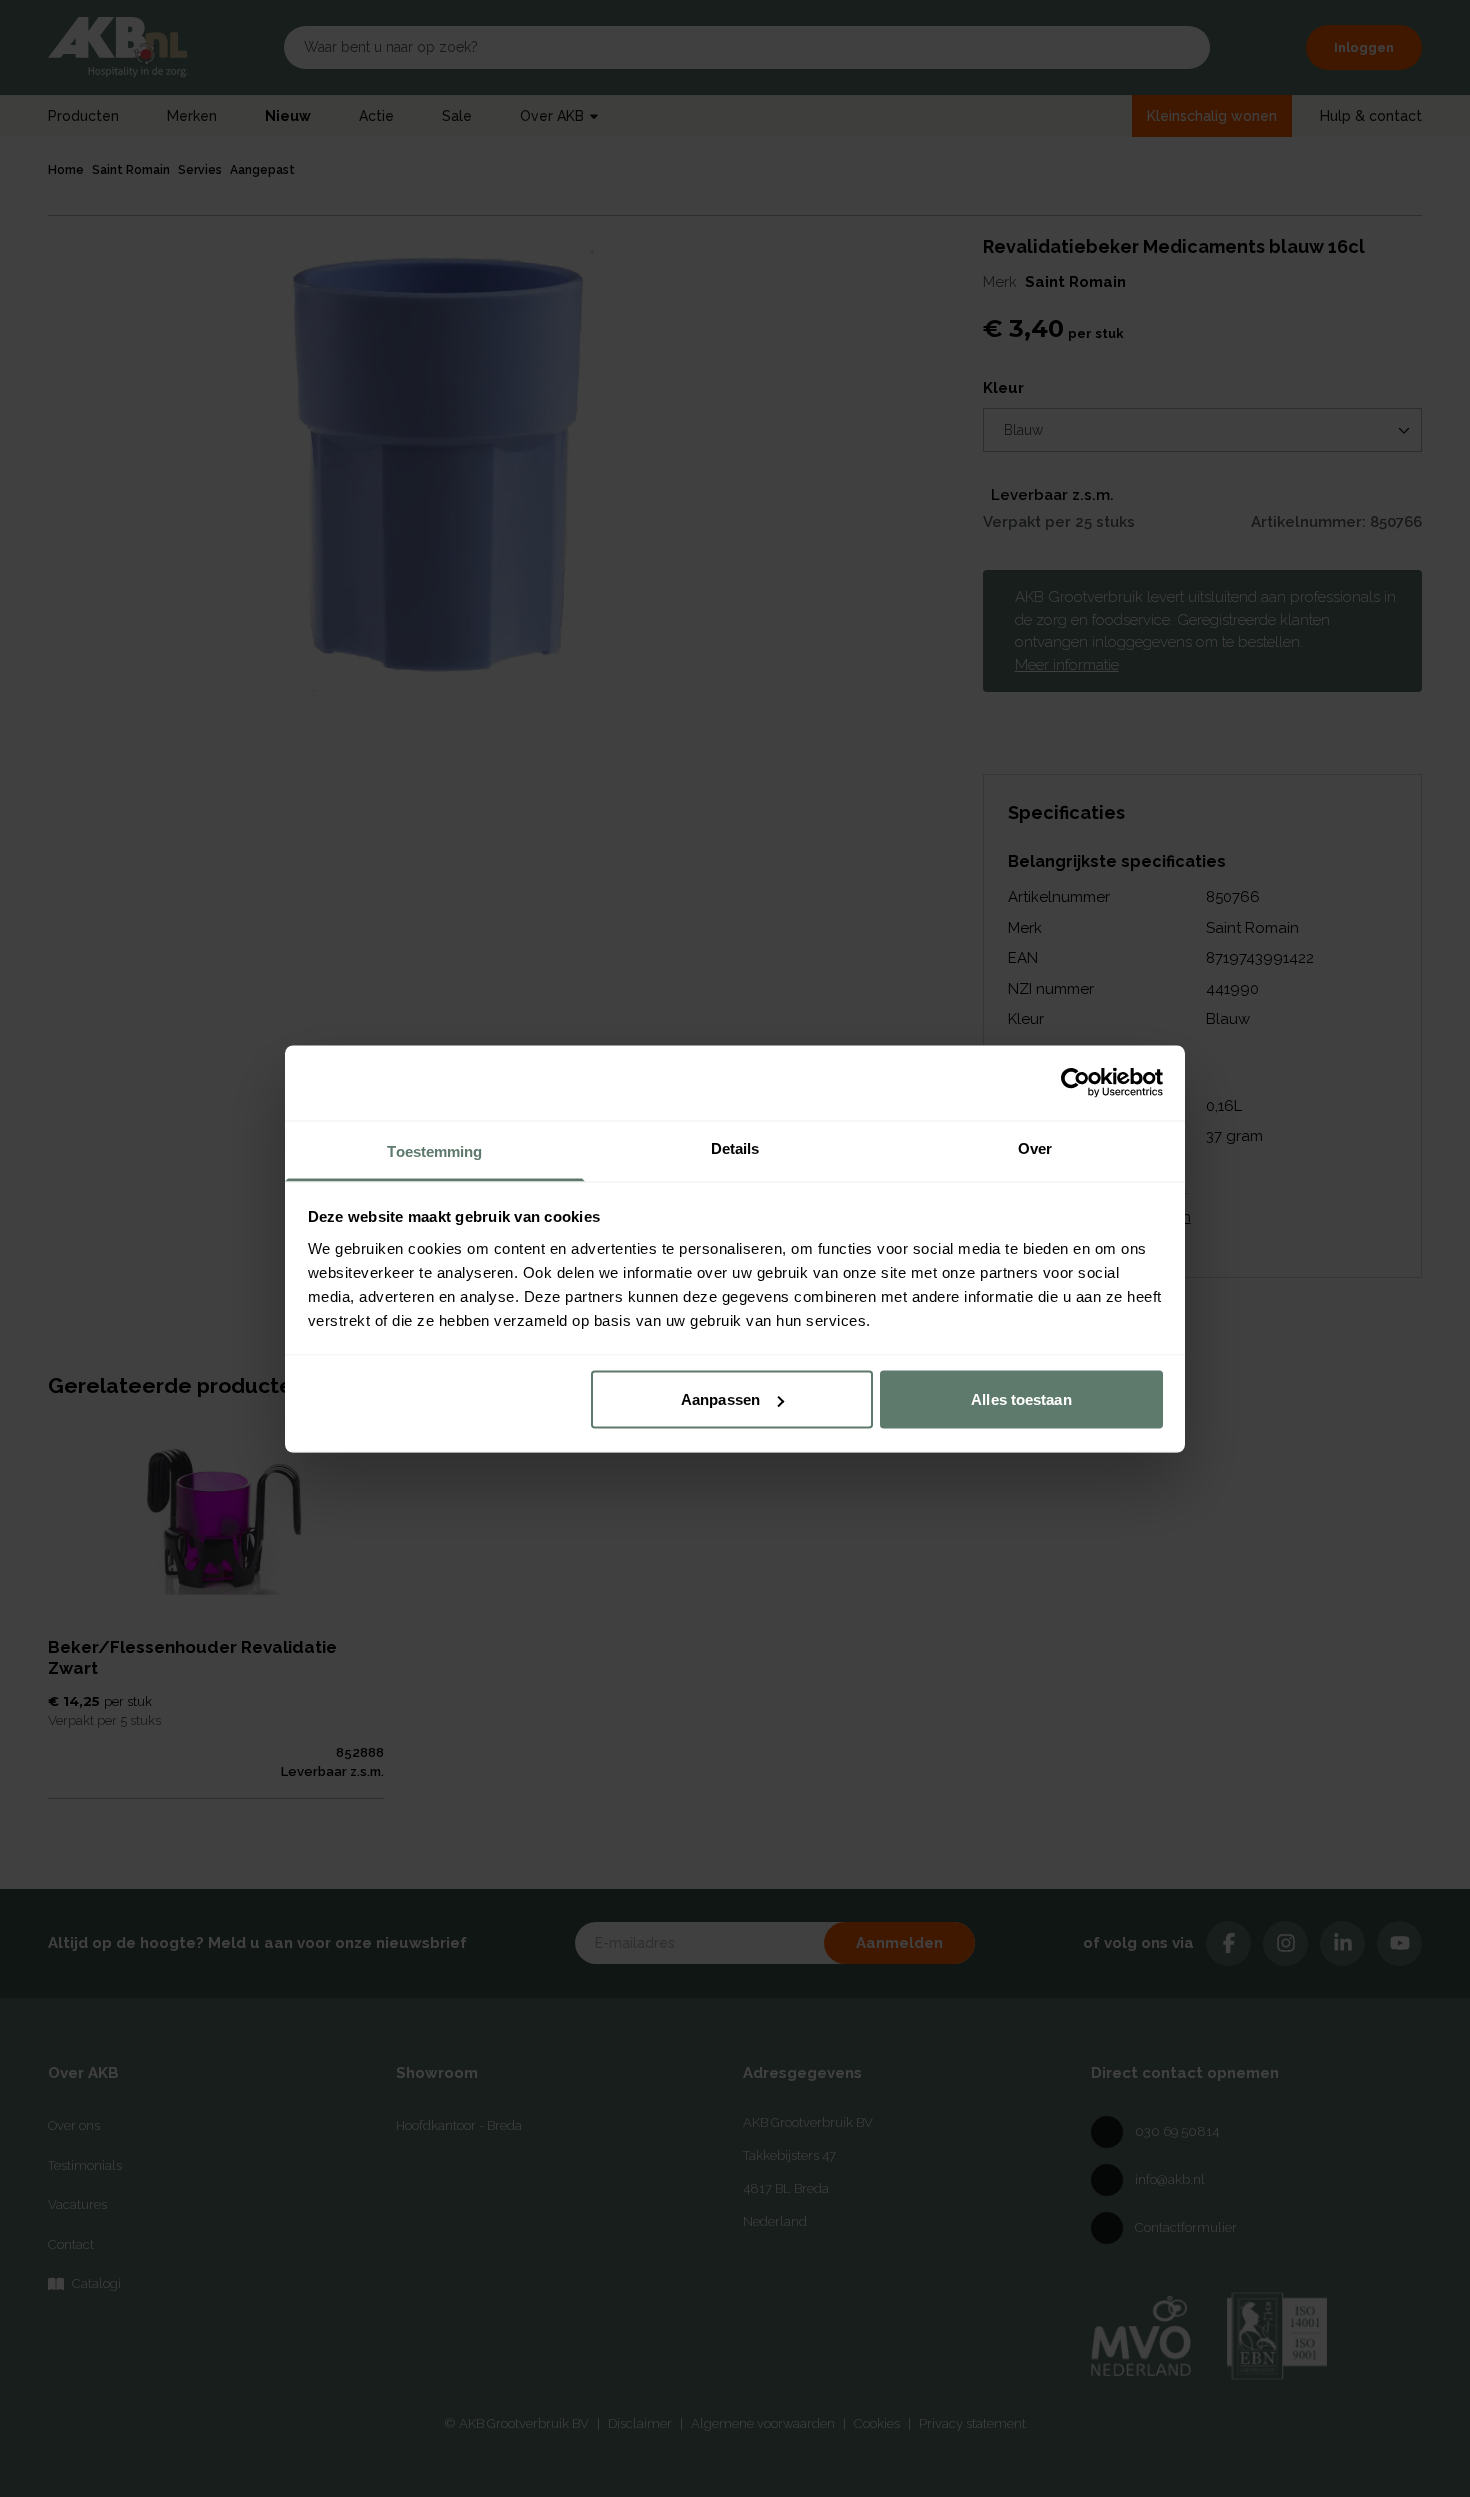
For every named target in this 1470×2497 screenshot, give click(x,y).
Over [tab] (1035, 1147)
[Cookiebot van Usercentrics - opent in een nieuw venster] (1075, 1083)
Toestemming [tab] (434, 1150)
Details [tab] (735, 1147)
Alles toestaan (1021, 1399)
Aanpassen (720, 1399)
